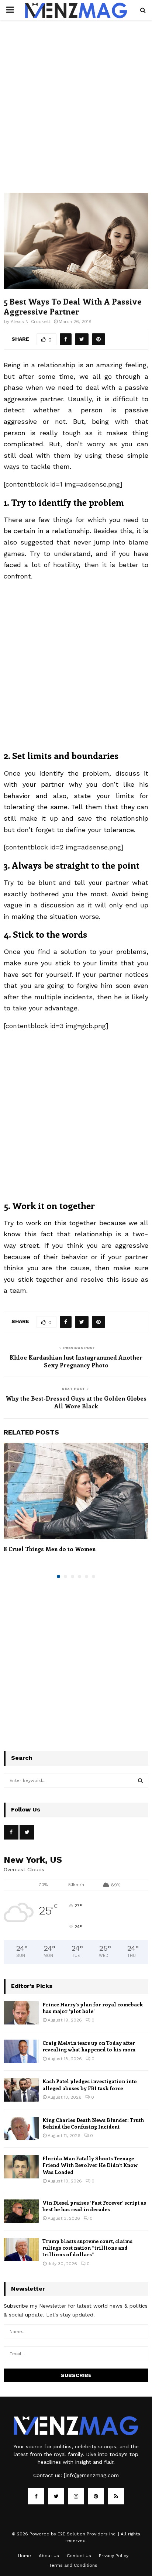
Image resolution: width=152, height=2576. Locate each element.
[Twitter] (56, 2496)
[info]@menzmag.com (91, 2475)
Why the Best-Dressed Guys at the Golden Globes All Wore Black (76, 1402)
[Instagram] (76, 2496)
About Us (49, 2556)
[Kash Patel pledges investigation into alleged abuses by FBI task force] (21, 2090)
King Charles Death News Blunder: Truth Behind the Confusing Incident (93, 2123)
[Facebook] (36, 2496)
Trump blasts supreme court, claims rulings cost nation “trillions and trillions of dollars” (87, 2248)
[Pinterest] (96, 2496)
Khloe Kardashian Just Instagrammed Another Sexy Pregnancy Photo (76, 1361)
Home (25, 2556)
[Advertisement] (76, 114)
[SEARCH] (140, 1780)
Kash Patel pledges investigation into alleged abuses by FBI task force (90, 2084)
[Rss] (116, 2496)
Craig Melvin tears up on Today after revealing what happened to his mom (89, 2046)
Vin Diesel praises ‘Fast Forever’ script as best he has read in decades (94, 2206)
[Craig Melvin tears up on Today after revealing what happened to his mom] (21, 2051)
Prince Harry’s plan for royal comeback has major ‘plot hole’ (93, 2008)
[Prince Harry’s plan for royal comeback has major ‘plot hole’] (21, 2013)
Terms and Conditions (73, 2565)
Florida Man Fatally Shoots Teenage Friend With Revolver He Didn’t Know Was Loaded (90, 2165)
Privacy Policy (114, 2556)
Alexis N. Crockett (30, 322)
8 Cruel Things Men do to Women (50, 1549)
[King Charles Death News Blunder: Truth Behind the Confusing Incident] (21, 2128)
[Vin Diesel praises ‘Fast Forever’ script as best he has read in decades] (21, 2211)
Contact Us (79, 2556)
